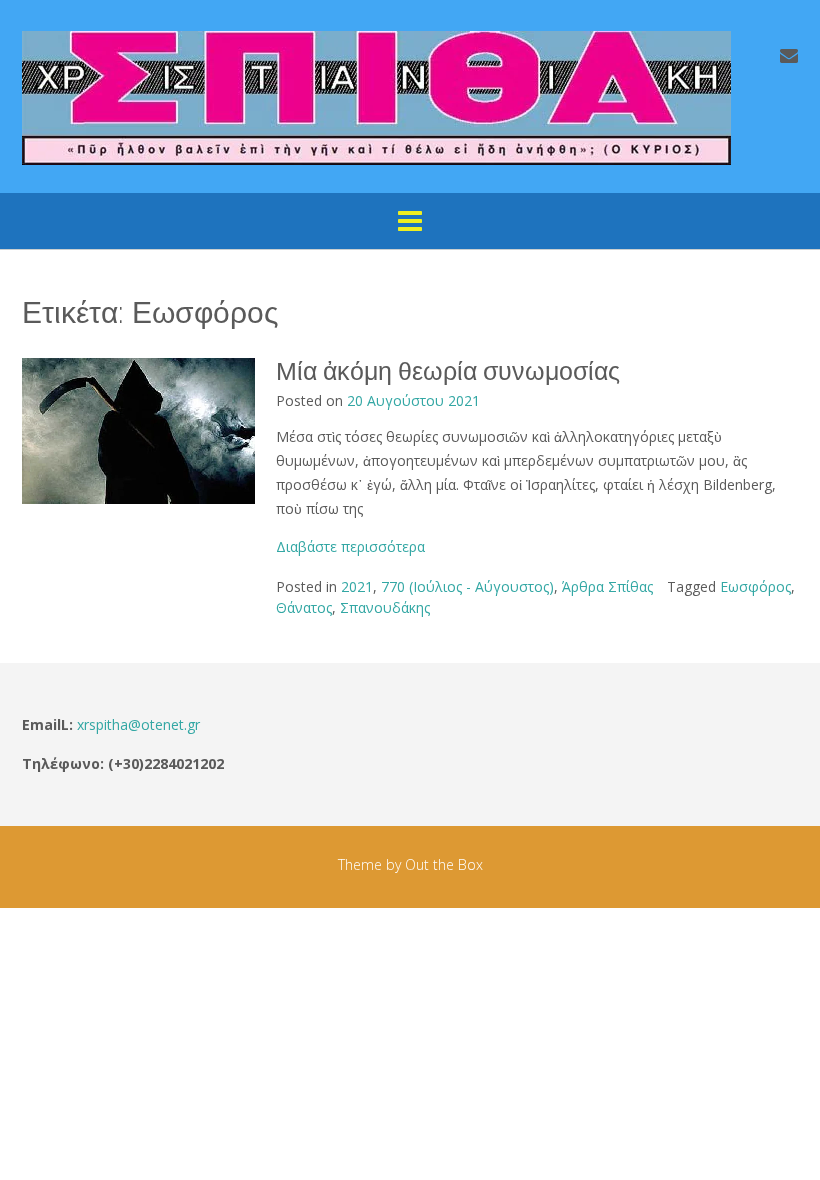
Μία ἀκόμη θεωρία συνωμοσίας (448, 371)
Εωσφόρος (755, 586)
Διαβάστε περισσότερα (350, 546)
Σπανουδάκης (385, 607)
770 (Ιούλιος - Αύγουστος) (467, 586)
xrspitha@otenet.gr (138, 724)
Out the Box (444, 864)
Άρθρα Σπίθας (607, 586)
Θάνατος (304, 607)
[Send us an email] (789, 55)
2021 (357, 586)
